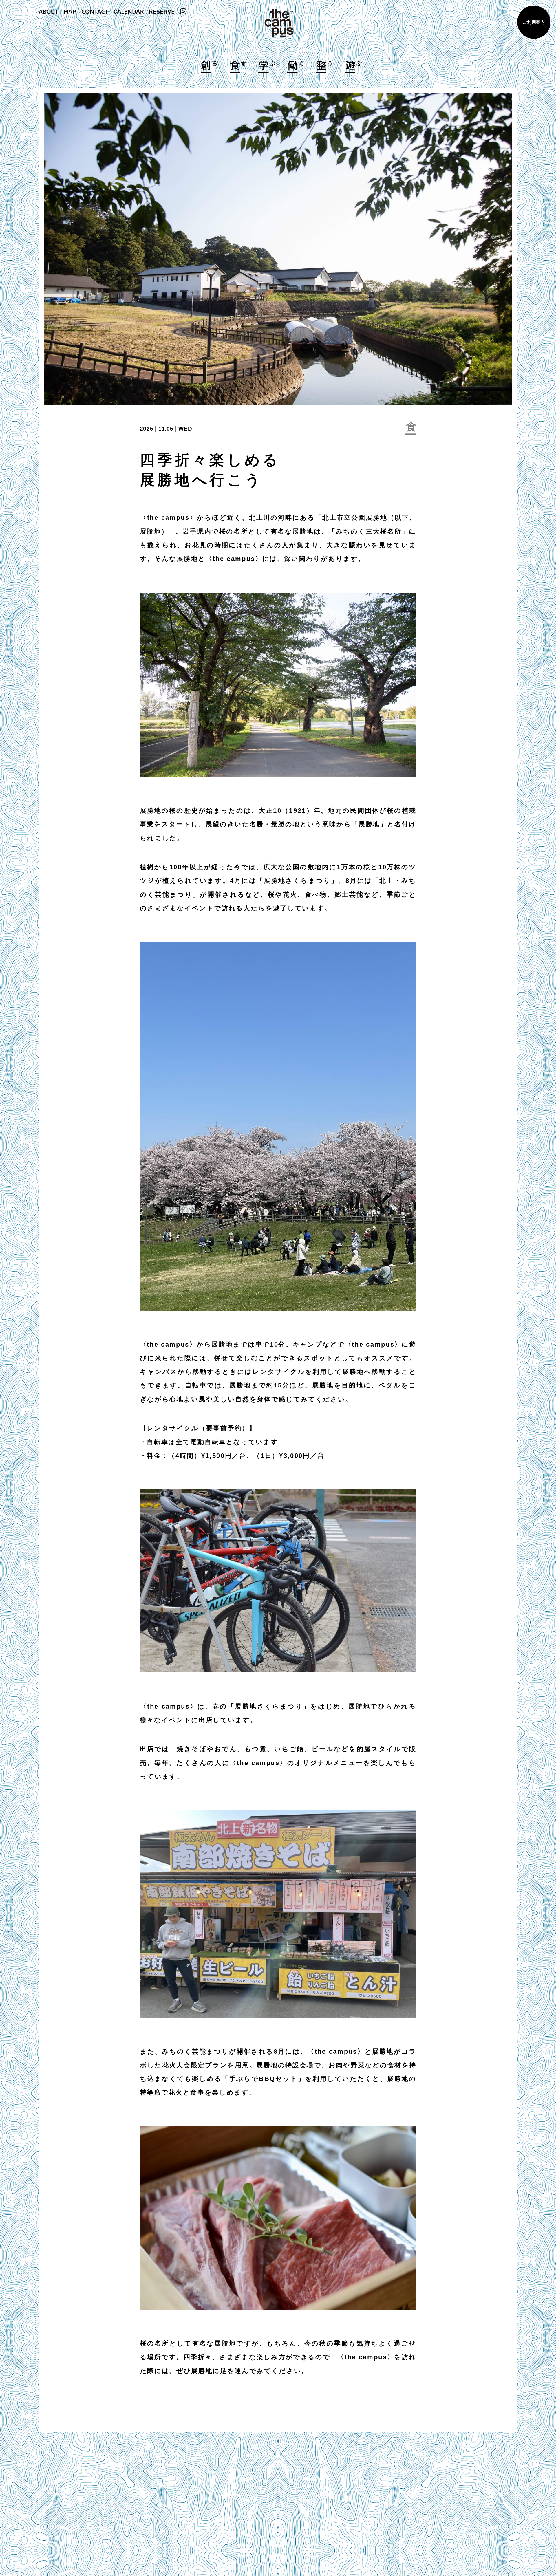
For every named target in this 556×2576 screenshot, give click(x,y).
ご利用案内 (534, 22)
